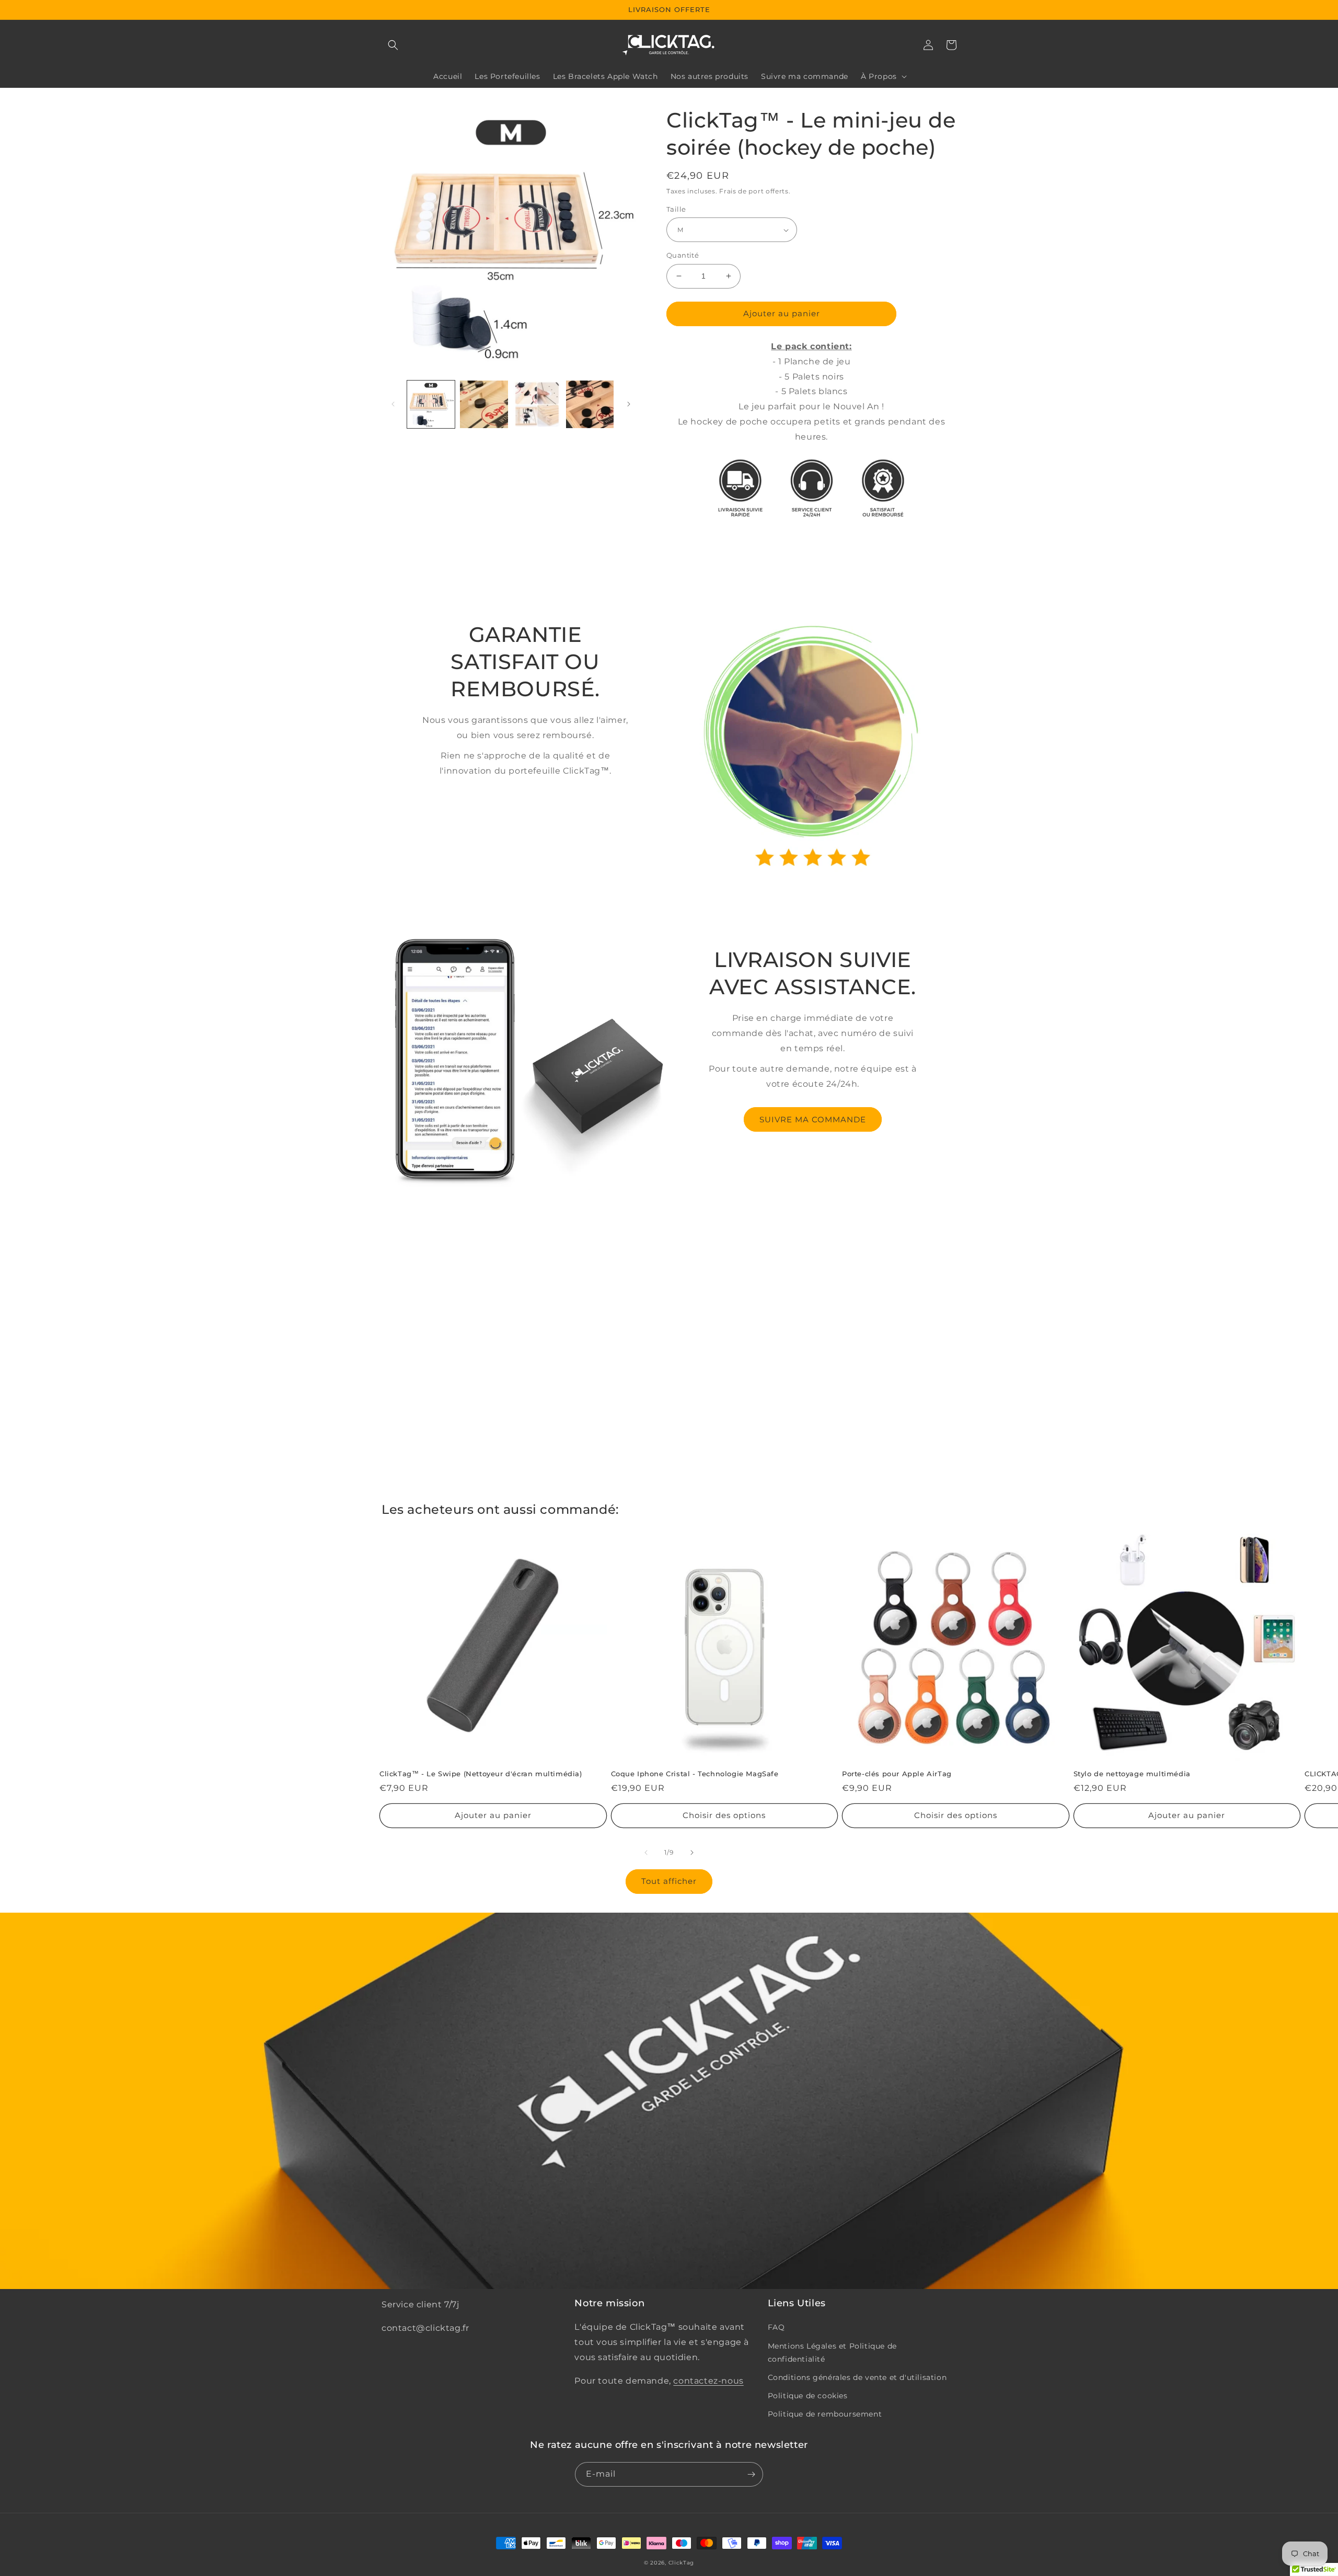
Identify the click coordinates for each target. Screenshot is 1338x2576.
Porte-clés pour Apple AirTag (897, 1774)
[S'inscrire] (751, 2474)
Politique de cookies (808, 2396)
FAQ (776, 2327)
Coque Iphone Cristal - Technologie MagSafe (695, 1774)
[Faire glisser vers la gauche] (393, 404)
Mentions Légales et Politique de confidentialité (832, 2353)
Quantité (683, 255)
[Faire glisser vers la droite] (629, 404)
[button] (393, 45)
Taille (676, 209)
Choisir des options (724, 1815)
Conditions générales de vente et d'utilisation (857, 2377)
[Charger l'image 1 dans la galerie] (431, 404)
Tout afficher (669, 1881)
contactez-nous (708, 2381)
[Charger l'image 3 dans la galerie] (537, 404)
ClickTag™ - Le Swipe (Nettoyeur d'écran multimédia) (481, 1774)
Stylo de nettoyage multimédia (1132, 1774)
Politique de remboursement (825, 2414)
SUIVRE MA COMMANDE (813, 1119)
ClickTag (682, 2563)
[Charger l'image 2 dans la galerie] (484, 404)
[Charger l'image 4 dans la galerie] (590, 404)
